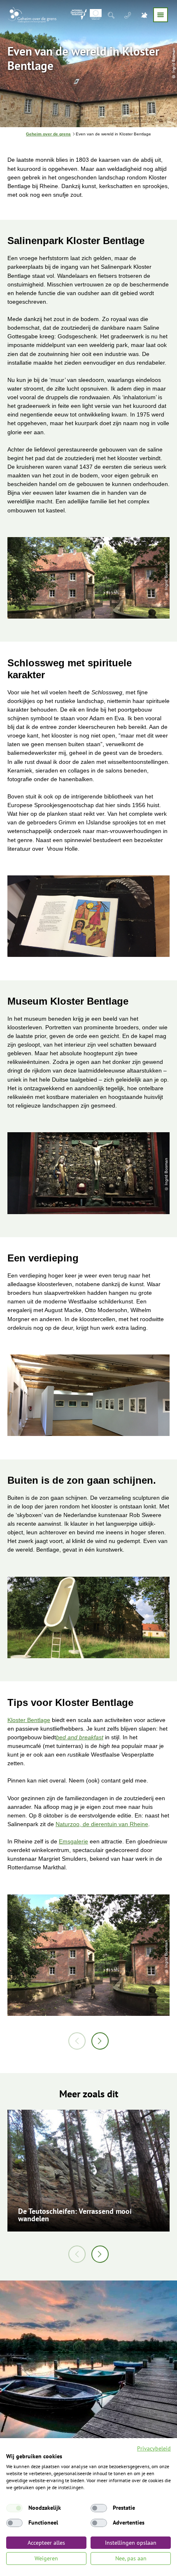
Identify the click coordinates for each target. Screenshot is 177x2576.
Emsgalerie (73, 1841)
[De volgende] (100, 2041)
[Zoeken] (112, 15)
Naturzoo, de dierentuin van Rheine (102, 1824)
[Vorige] (77, 2041)
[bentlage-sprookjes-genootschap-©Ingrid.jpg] (88, 918)
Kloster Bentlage (29, 1720)
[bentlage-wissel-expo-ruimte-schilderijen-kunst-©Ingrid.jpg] (88, 1397)
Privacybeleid (154, 2448)
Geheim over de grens (48, 134)
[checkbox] (14, 2508)
